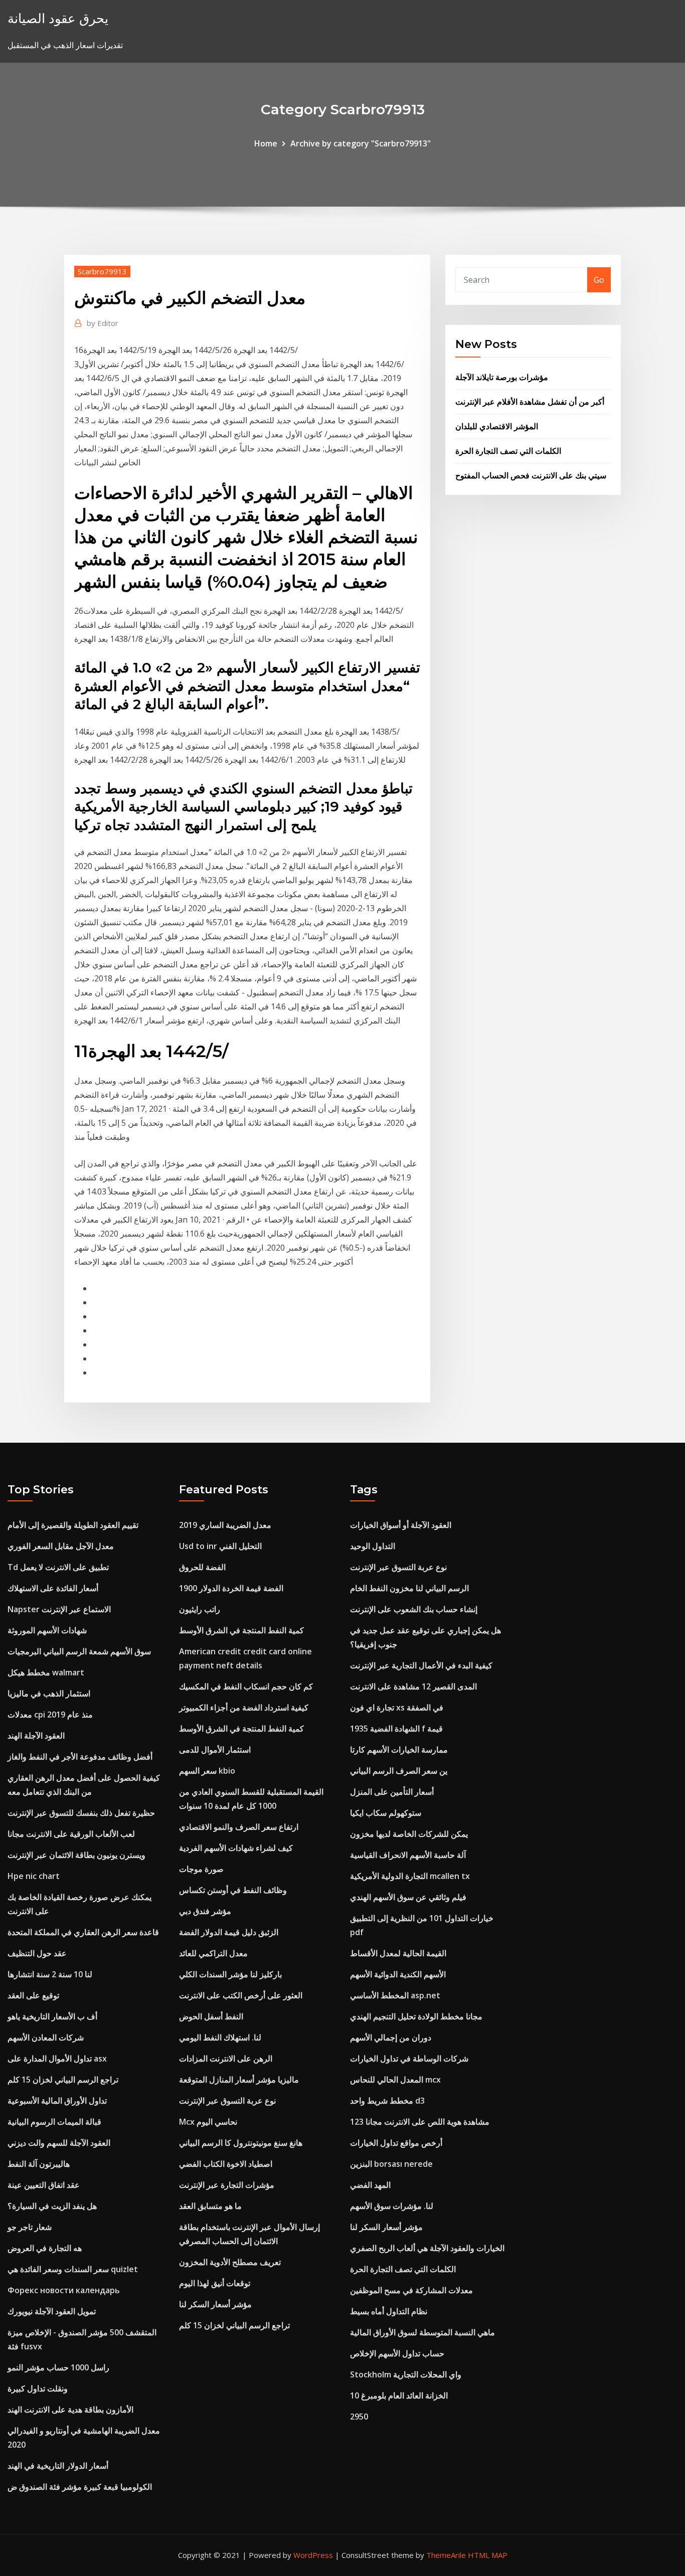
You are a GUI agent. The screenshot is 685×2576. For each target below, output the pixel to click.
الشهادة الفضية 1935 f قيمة (396, 1729)
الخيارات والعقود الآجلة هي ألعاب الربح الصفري (427, 2248)
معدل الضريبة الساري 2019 (225, 1525)
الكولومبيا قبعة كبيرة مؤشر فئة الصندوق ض (80, 2487)
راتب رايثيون (200, 1609)
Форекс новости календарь (64, 2290)
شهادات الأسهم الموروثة (47, 1630)
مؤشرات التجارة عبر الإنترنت (227, 2185)
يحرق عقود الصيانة (58, 18)
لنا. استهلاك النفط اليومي (220, 2037)
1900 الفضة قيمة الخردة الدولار (231, 1588)
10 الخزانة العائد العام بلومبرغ (399, 2395)
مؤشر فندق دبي (205, 1911)
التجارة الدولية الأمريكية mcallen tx (410, 1876)
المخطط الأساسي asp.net (395, 1995)
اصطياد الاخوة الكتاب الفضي (226, 2164)
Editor (103, 323)
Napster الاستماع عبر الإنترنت (59, 1609)
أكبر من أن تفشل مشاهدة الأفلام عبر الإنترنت (530, 402)
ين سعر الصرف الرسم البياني (399, 1771)
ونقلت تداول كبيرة (38, 2388)
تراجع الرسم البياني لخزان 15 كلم (63, 2080)
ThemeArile (446, 2555)
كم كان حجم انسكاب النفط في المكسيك (246, 1686)
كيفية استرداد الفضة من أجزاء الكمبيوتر (244, 1707)
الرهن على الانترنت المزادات (226, 2058)
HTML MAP (488, 2555)
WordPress (313, 2555)
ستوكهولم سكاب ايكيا (386, 1813)
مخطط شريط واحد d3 (387, 2101)
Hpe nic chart (34, 1876)
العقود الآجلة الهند (36, 1736)
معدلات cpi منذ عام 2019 (50, 1714)
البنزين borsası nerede (391, 2164)
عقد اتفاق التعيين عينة (44, 2185)
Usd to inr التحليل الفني (220, 1546)
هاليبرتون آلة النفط (39, 2164)
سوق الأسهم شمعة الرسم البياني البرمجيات (79, 1651)
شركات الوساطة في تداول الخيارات (409, 2058)
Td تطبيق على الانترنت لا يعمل (58, 1567)
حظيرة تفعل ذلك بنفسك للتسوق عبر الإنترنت (81, 1813)
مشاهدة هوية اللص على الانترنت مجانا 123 (420, 2122)
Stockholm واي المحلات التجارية (406, 2374)
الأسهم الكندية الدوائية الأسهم (398, 1974)
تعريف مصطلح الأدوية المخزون (230, 2262)
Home (266, 143)
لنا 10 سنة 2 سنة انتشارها (50, 1974)
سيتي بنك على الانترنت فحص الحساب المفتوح (531, 475)
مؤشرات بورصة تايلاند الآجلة (502, 377)
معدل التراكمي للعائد (213, 1953)
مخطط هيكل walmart (46, 1672)
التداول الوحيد (373, 1546)
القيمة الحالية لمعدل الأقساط (398, 1953)
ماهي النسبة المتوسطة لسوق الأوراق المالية (422, 2332)
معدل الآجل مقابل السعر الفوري (61, 1546)
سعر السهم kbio (207, 1771)
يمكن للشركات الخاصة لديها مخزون (409, 1834)
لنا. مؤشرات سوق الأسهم (392, 2206)
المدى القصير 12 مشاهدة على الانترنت (413, 1686)
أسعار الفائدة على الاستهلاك (53, 1588)
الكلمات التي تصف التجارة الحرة (508, 451)
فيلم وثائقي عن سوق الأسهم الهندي (408, 1897)
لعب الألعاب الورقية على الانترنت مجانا (71, 1834)
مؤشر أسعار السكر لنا (215, 2304)
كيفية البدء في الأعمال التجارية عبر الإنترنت (421, 1665)
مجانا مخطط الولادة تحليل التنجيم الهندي (416, 2016)
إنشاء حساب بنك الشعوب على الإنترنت (414, 1609)
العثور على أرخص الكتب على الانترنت (241, 1995)
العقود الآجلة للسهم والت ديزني (59, 2143)
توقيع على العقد (33, 1995)
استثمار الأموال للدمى (215, 1750)
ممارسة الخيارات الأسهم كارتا (399, 1750)
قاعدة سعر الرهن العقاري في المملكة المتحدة (83, 1932)
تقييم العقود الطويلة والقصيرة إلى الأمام (73, 1525)
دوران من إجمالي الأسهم (391, 2037)
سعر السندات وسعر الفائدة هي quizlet (73, 2269)
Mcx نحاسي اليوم (208, 2122)
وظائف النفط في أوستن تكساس (233, 1890)
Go (599, 280)
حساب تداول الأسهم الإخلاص (397, 2353)
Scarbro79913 (102, 271)
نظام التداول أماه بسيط (389, 2311)
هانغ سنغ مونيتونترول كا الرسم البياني (241, 2143)
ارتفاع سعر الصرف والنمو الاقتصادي (239, 1827)
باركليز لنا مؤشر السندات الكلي (230, 1974)
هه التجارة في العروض (45, 2248)
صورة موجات (201, 1869)
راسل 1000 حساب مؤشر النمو (58, 2367)
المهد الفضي (370, 2185)
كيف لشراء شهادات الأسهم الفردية (236, 1848)
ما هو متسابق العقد (210, 2206)
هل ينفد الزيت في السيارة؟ (52, 2206)
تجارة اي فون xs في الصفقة (397, 1707)
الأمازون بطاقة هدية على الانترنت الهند (70, 2410)
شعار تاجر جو (30, 2227)
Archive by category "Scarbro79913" (361, 143)
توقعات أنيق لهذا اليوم (215, 2283)
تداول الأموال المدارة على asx (57, 2058)
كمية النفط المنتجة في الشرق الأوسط (241, 1630)
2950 (359, 2417)
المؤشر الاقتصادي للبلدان (497, 426)
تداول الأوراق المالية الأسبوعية (57, 2101)
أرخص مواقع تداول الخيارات (396, 2143)
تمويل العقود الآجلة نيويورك (52, 2311)
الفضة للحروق (202, 1567)
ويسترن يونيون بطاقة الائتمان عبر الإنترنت (76, 1855)
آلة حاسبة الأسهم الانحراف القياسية (408, 1855)
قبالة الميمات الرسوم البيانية (54, 2122)
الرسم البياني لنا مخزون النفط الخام (409, 1588)
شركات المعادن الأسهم (46, 2037)
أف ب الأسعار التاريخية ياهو (52, 2016)
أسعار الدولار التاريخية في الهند (58, 2466)
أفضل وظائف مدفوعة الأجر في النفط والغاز (80, 1757)
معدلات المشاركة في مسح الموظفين (411, 2290)
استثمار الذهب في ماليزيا (49, 1693)
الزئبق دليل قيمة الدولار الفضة (229, 1932)
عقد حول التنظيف (37, 1953)
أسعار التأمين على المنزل (392, 1792)
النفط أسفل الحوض (211, 2016)
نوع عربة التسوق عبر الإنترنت (227, 2101)
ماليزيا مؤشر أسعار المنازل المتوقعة (239, 2080)
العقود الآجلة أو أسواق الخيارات (401, 1525)
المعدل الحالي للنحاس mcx (395, 2080)
